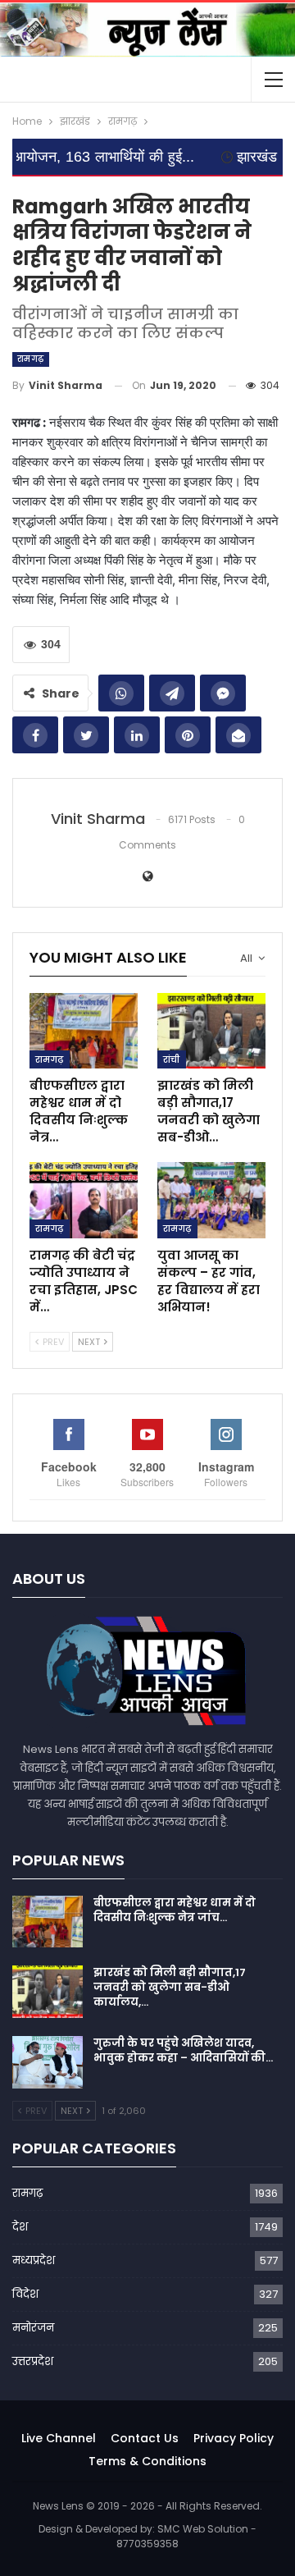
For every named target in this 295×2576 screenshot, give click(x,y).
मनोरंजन (33, 2328)
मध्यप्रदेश (34, 2260)
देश (20, 2227)
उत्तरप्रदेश (33, 2361)
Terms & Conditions (147, 2461)
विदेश (25, 2294)
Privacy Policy (234, 2438)
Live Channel (59, 2438)
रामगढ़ (31, 359)
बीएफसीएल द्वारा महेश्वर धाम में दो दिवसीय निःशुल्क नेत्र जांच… (175, 1910)
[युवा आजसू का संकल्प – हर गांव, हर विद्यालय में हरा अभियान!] (211, 1200)
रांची (172, 1059)
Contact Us (145, 2438)
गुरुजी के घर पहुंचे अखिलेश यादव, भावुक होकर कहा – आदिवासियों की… (183, 2050)
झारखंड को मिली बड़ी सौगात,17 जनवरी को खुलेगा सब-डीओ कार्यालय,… (170, 1987)
